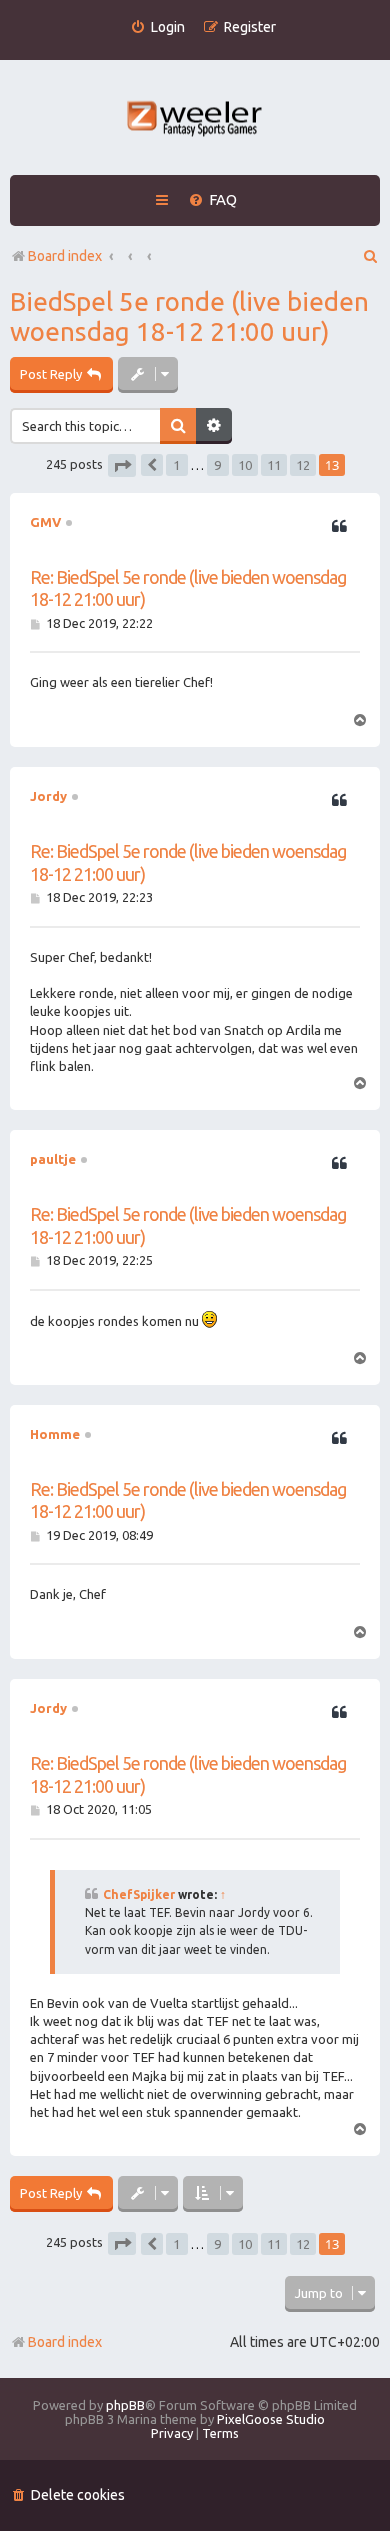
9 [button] (217, 465)
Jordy (48, 796)
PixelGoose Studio (271, 2419)
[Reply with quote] (339, 527)
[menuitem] (157, 27)
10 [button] (245, 465)
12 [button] (303, 465)
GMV (45, 522)
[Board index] (195, 120)
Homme (55, 1434)
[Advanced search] (214, 426)
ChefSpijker (139, 1894)
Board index (65, 2342)
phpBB (125, 2405)
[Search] (178, 426)
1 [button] (176, 465)
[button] (122, 465)
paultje (53, 1159)
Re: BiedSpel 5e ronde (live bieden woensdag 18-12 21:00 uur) (188, 588)
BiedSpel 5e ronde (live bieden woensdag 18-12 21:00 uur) (189, 316)
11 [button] (274, 465)
